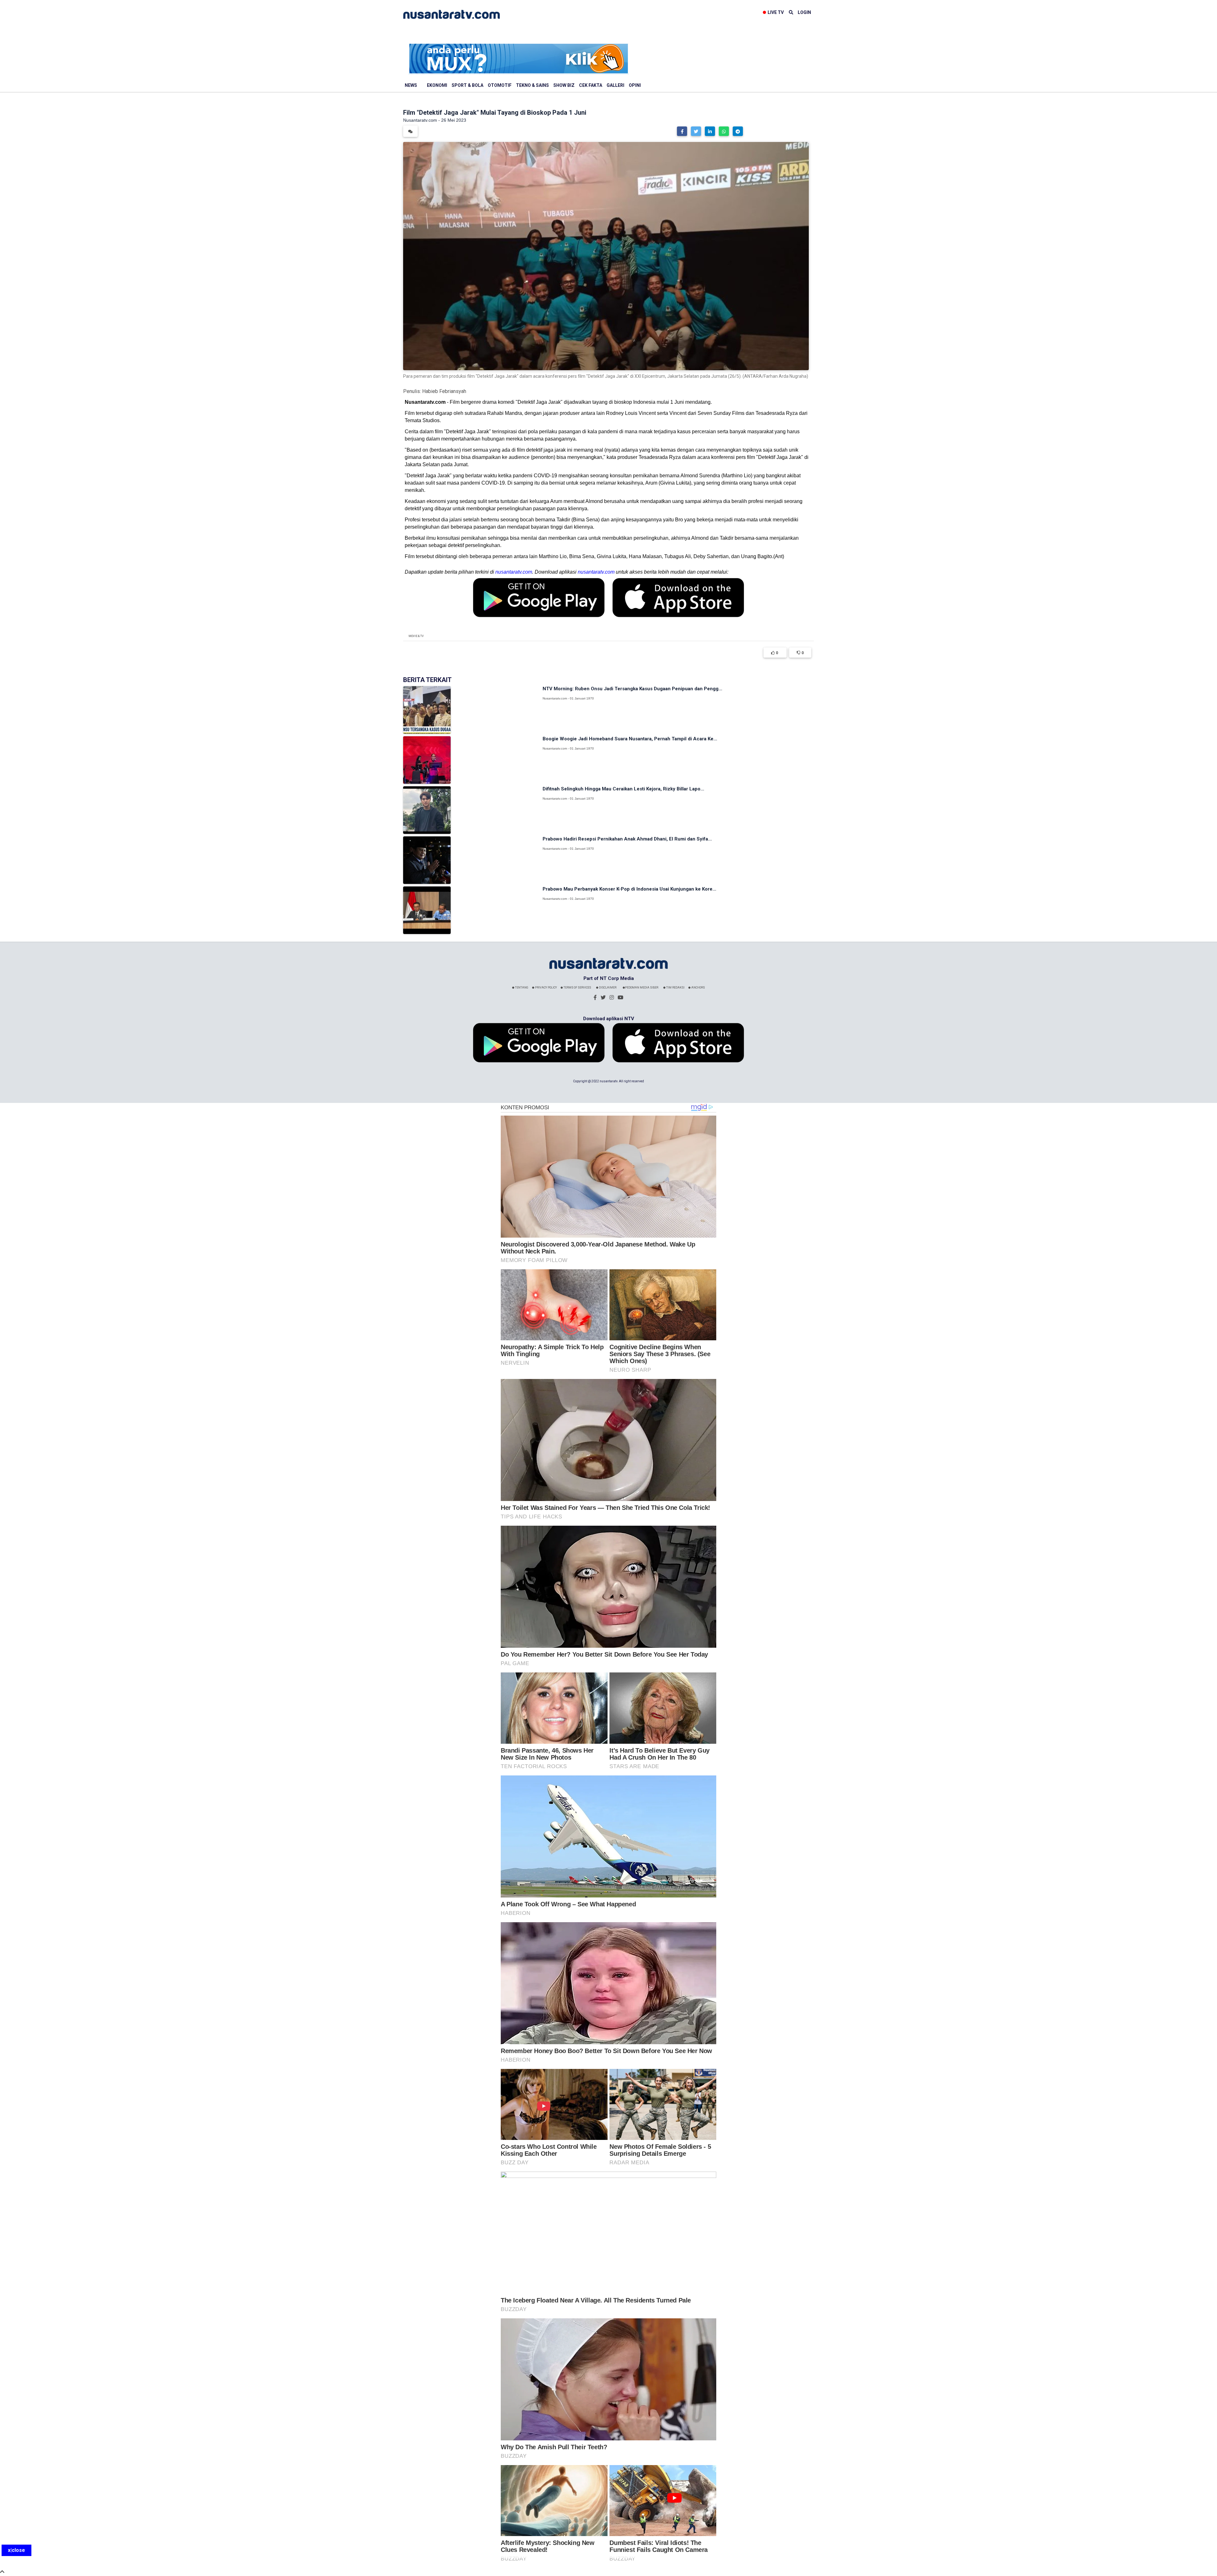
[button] (682, 131)
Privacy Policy (546, 988)
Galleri (615, 85)
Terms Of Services (577, 988)
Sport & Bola (467, 85)
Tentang (521, 988)
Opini (635, 85)
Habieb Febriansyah (444, 391)
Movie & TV (416, 636)
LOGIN (804, 12)
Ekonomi (437, 85)
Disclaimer (607, 988)
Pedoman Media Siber (642, 988)
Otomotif (500, 85)
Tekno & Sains (532, 85)
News (411, 85)
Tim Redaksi (675, 988)
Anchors (698, 988)
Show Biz (564, 85)
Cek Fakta (591, 85)
